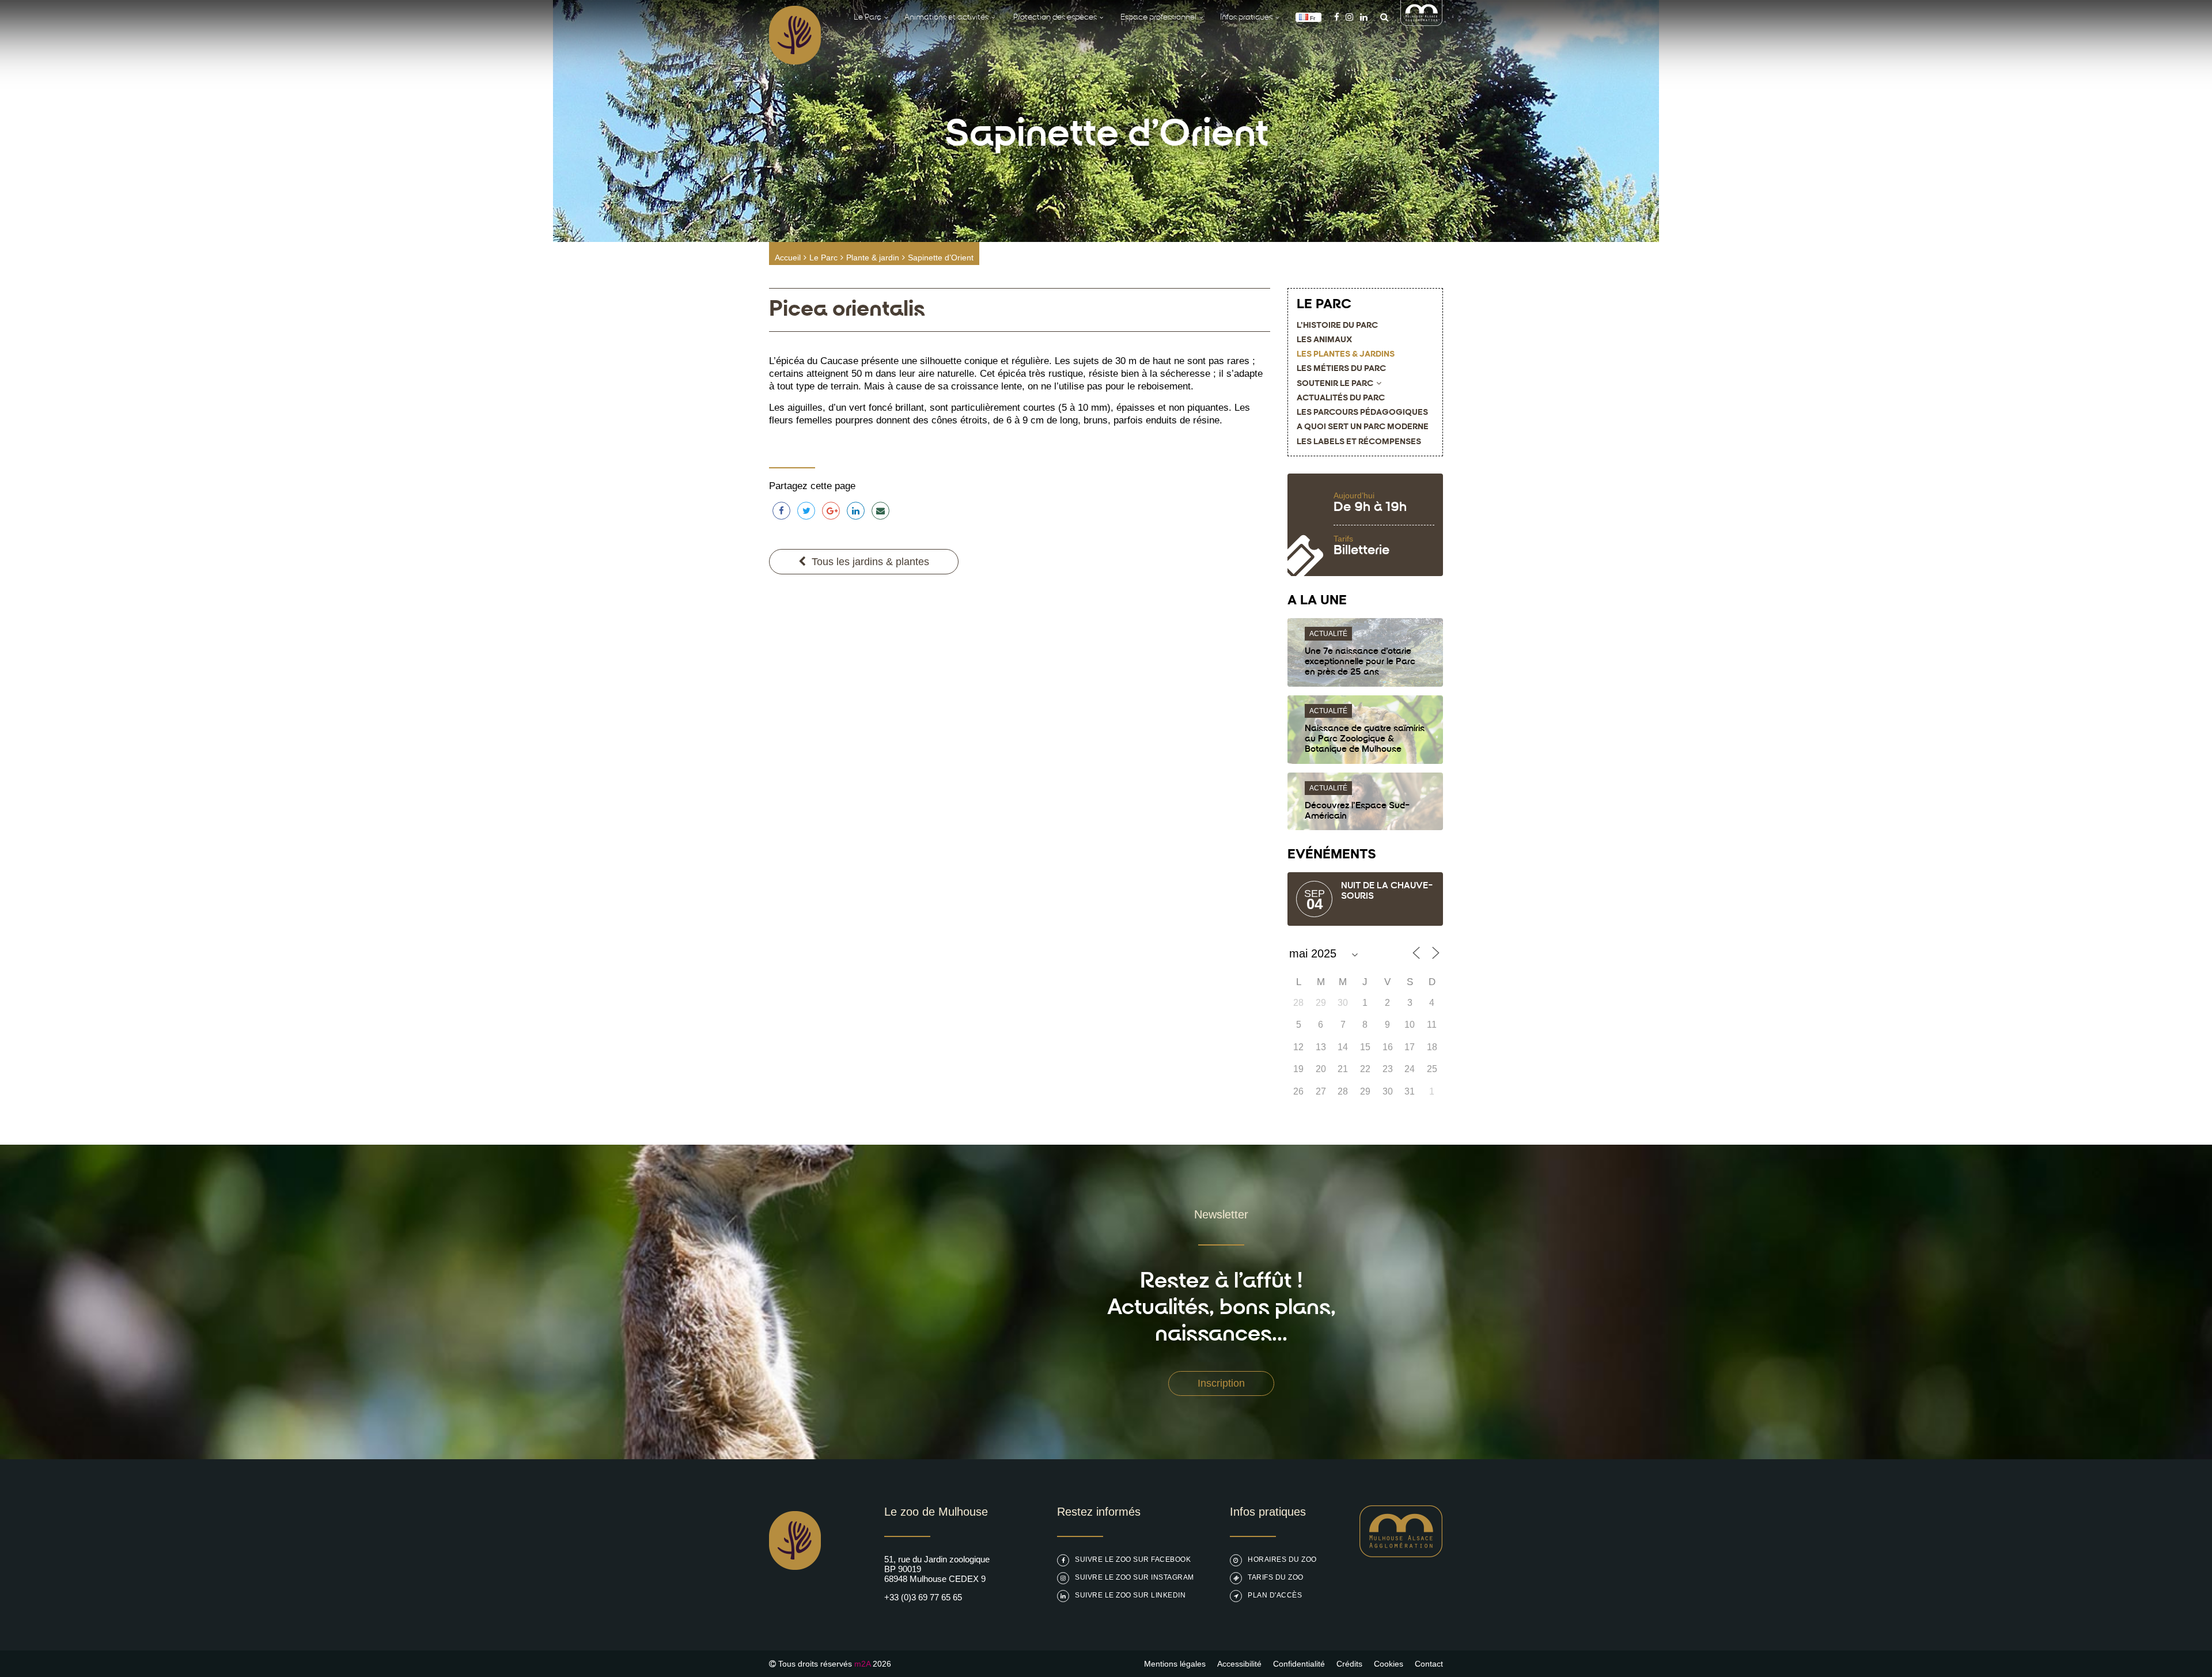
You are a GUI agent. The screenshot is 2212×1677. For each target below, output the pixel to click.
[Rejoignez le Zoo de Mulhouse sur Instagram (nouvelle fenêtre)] (1349, 17)
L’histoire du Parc (1337, 326)
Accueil (788, 258)
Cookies (1389, 1664)
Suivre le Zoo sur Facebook (1133, 1559)
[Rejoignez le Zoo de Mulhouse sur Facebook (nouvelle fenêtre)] (1337, 17)
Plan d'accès (1275, 1595)
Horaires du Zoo (1282, 1559)
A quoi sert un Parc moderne (1363, 427)
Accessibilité (1239, 1664)
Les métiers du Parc (1341, 369)
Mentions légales (1175, 1664)
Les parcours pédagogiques (1362, 413)
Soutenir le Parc (1335, 384)
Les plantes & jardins (1346, 355)
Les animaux (1324, 340)
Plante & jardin (873, 258)
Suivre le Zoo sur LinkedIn (1130, 1595)
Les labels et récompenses (1359, 442)
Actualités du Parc (1341, 398)
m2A (862, 1664)
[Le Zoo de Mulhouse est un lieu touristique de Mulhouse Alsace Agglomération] (1401, 1554)
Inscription (1221, 1383)
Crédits (1349, 1664)
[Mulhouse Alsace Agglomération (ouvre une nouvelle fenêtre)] (1422, 23)
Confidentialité (1299, 1664)
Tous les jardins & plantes (870, 562)
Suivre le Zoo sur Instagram (1135, 1577)
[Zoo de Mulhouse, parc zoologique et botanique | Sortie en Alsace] (795, 1599)
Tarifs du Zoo (1276, 1577)
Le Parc (823, 258)
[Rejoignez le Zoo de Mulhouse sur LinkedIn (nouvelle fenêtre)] (1364, 17)
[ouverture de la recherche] (1381, 17)
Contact (1429, 1664)
